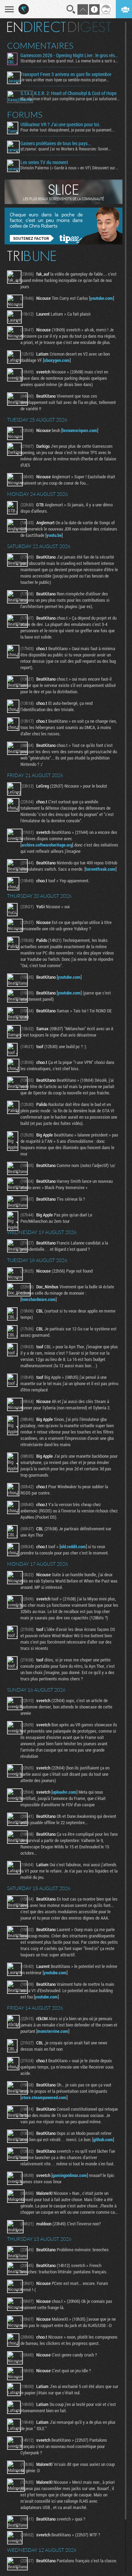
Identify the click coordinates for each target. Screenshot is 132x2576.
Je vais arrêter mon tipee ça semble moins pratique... (65, 80)
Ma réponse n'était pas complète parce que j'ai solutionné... (70, 99)
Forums (25, 115)
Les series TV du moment (44, 162)
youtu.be (54, 535)
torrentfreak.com (100, 869)
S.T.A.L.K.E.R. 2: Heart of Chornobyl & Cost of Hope (68, 93)
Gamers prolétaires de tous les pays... (56, 143)
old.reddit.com (73, 1546)
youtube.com (102, 298)
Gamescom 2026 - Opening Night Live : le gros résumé (70, 55)
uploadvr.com (64, 1792)
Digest (90, 27)
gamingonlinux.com (70, 2175)
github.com (103, 2139)
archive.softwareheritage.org (47, 845)
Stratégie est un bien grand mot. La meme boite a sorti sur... (70, 61)
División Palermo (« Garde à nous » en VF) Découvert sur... (69, 168)
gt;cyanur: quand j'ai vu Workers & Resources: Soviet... (66, 149)
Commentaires (40, 46)
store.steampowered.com (44, 2097)
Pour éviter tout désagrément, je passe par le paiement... (68, 130)
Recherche (71, 9)
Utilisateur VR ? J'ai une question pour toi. (60, 124)
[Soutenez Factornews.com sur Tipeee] (64, 243)
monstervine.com (53, 2031)
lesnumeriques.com (80, 430)
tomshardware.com (39, 1299)
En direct (36, 27)
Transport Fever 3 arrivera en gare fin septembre (66, 74)
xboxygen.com (57, 360)
